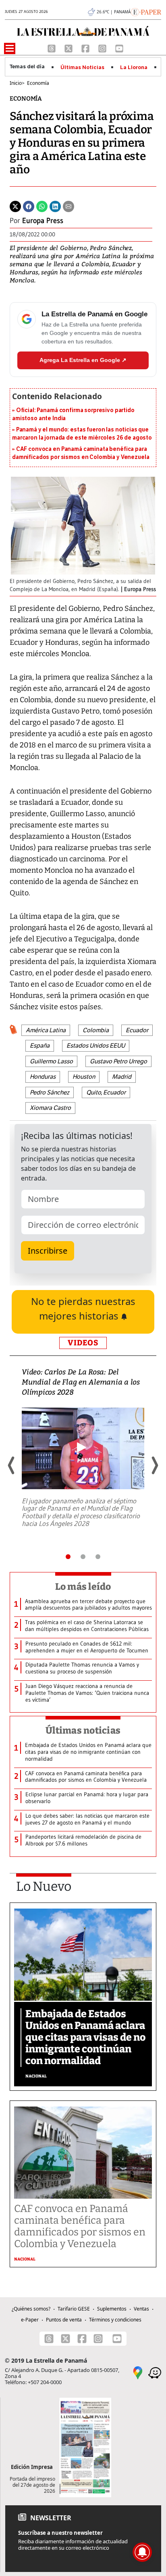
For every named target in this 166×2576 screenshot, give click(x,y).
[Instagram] (103, 48)
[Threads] (52, 48)
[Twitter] (15, 206)
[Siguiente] (154, 1465)
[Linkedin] (55, 206)
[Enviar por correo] (68, 206)
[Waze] (155, 2372)
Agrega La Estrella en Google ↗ (83, 360)
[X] (69, 48)
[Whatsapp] (42, 206)
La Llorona (134, 67)
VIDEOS (83, 1343)
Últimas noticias (83, 1730)
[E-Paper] (146, 11)
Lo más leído (83, 1587)
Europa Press (43, 221)
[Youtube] (119, 48)
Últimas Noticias (82, 67)
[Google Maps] (138, 2372)
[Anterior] (12, 1465)
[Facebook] (86, 48)
